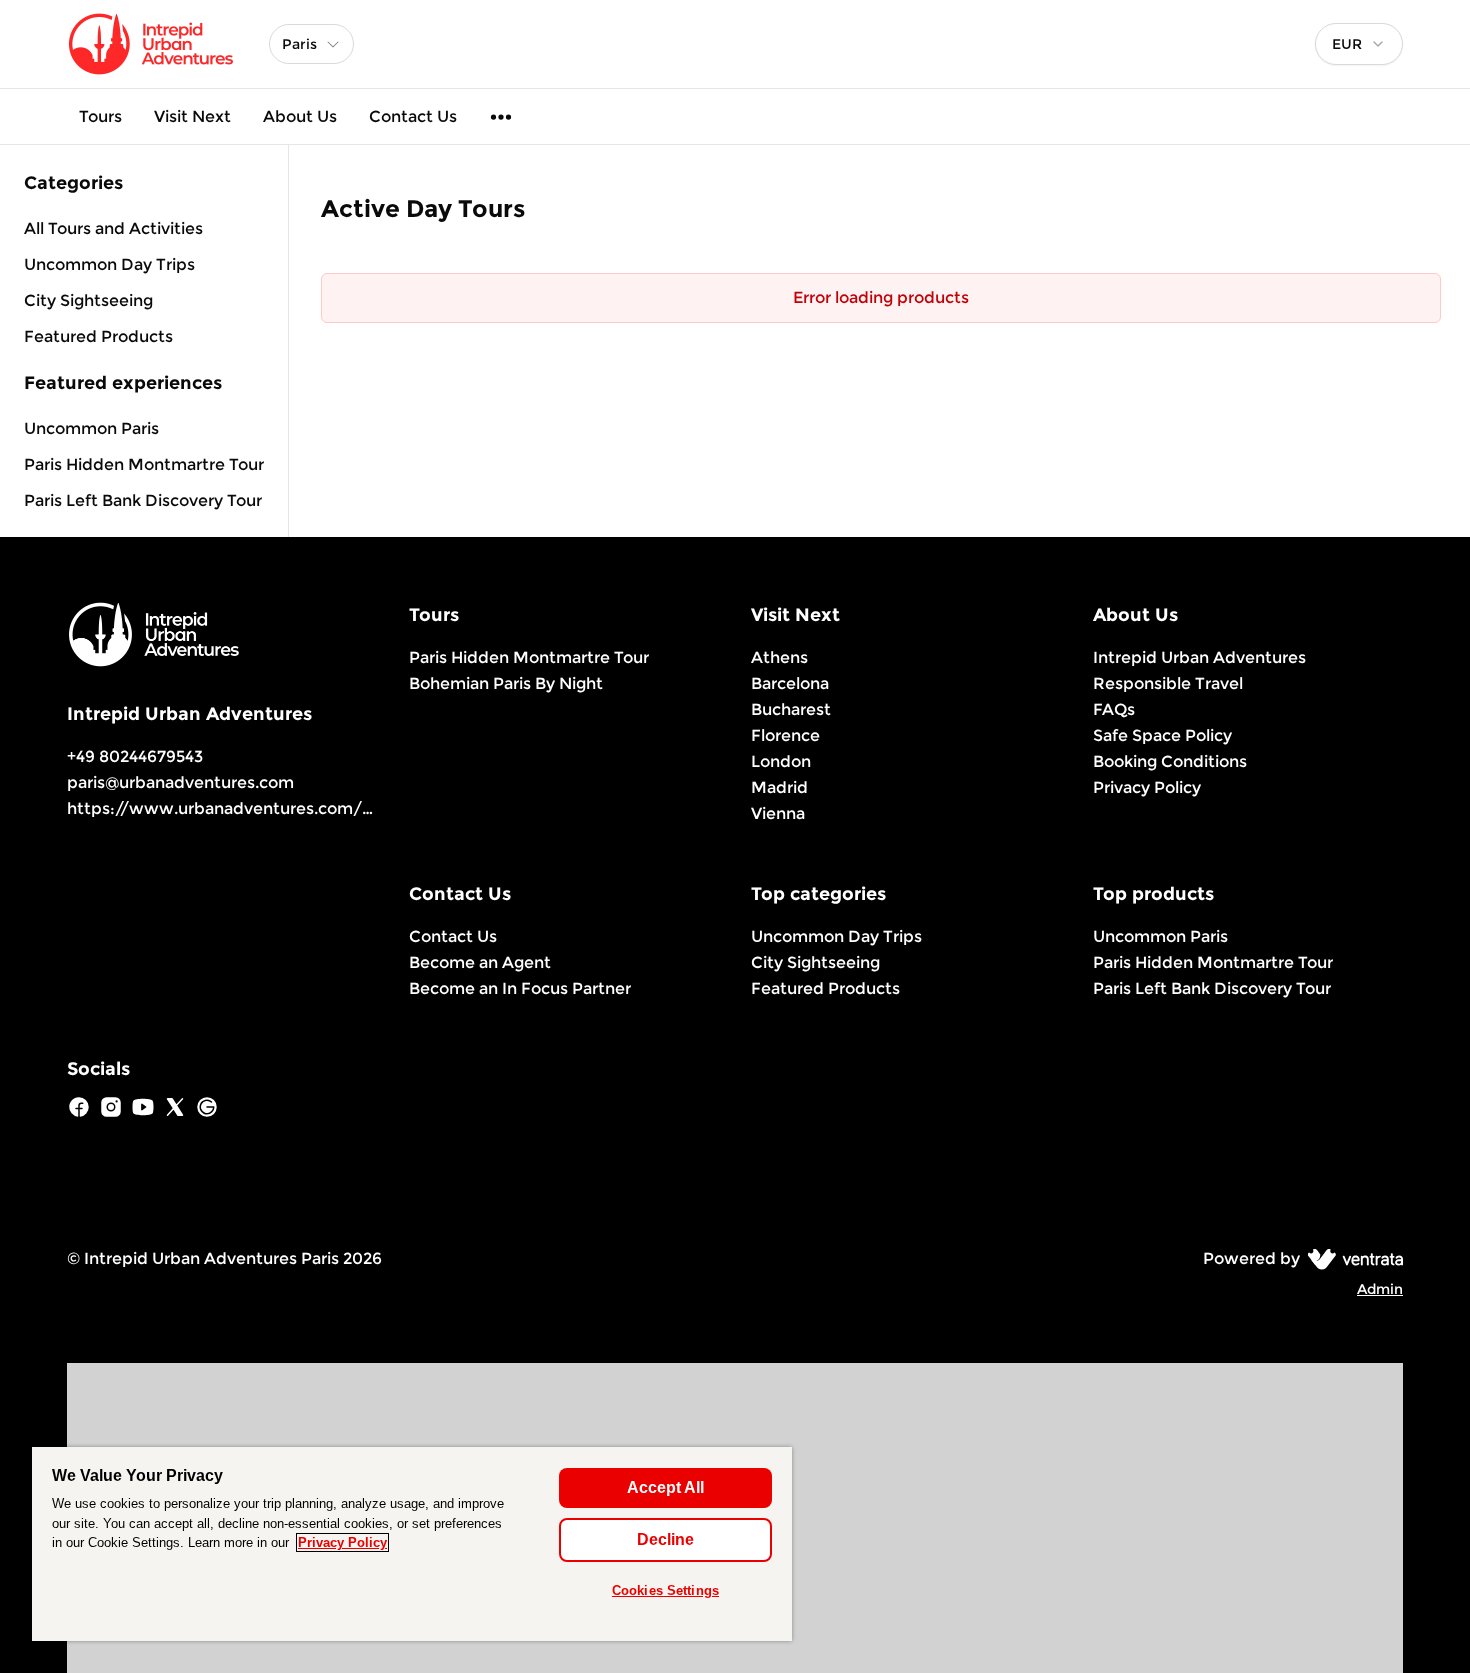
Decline (665, 1539)
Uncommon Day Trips (836, 936)
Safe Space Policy (1162, 735)
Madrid (779, 787)
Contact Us (413, 116)
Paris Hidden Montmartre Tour (144, 464)
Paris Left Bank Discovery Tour (143, 500)
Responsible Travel (1168, 683)
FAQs (1114, 709)
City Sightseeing (815, 962)
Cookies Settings (665, 1590)
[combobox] (1359, 44)
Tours (100, 116)
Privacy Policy (1147, 787)
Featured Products (825, 988)
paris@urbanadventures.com (180, 782)
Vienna (778, 813)
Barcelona (790, 683)
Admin (1380, 1289)
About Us (300, 116)
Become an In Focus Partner (520, 988)
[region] (412, 1544)
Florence (785, 735)
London (781, 761)
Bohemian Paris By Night (506, 683)
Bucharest (791, 709)
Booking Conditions (1170, 761)
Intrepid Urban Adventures (1199, 657)
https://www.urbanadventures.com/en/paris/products (288, 808)
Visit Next (192, 116)
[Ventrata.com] (1351, 1258)
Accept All (665, 1487)
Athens (779, 657)
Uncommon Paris (91, 428)
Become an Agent (480, 962)
